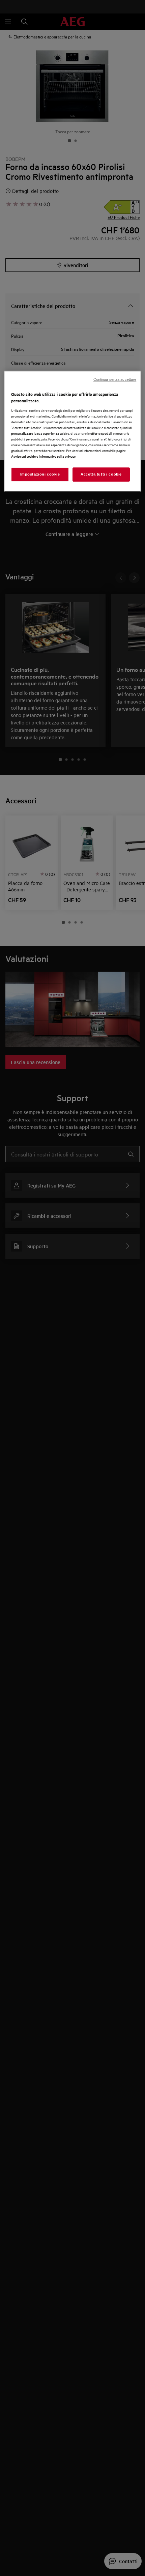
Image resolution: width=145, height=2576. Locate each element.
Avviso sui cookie (23, 456)
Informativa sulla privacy (57, 456)
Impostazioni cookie (40, 475)
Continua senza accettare (115, 379)
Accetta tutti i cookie (101, 475)
